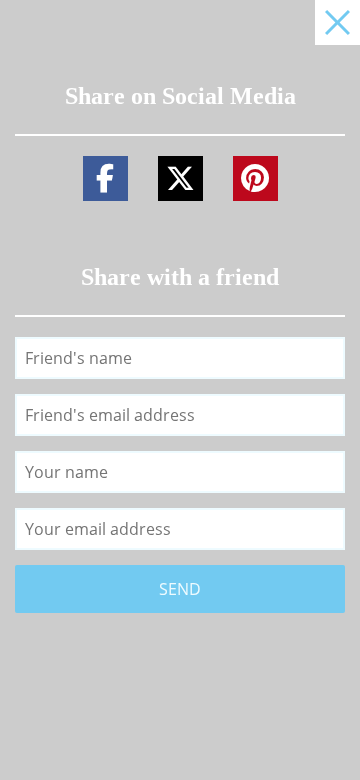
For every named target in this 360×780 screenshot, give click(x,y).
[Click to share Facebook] (105, 179)
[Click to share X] (180, 179)
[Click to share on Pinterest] (255, 179)
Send (180, 589)
